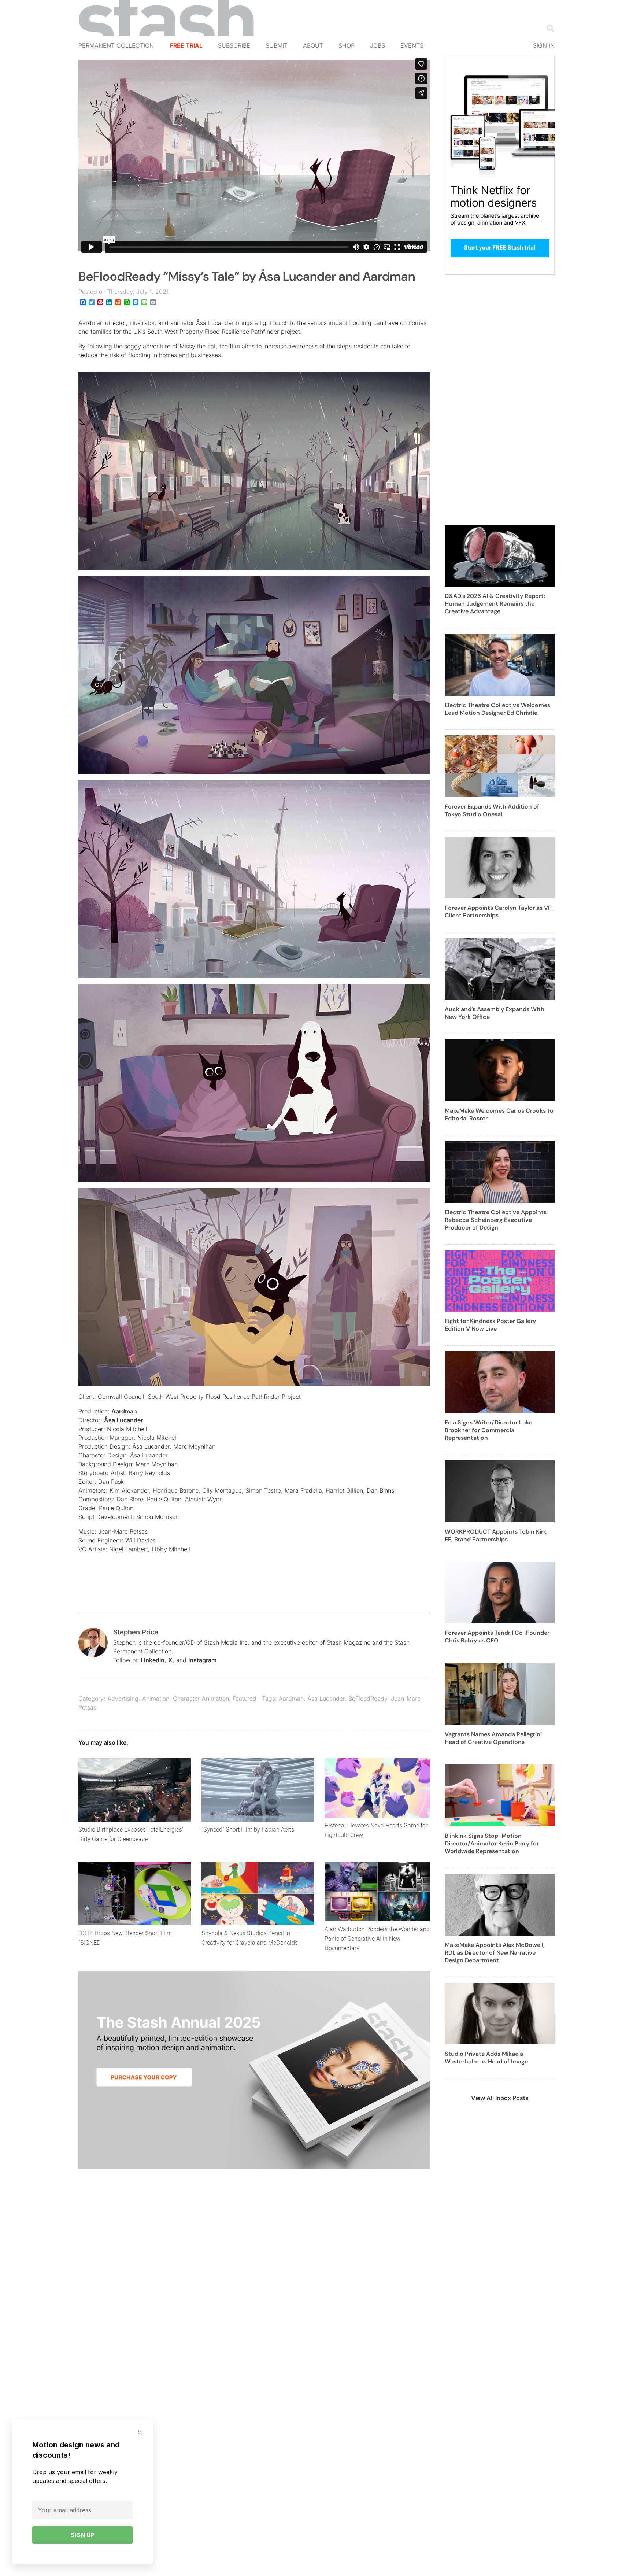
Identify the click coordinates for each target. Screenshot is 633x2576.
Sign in (544, 45)
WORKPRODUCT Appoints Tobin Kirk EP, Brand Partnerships (496, 1535)
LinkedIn (153, 1660)
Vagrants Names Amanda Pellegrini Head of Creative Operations (493, 1738)
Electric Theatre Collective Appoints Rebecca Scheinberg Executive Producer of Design (496, 1220)
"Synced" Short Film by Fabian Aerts (248, 1829)
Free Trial (186, 45)
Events (412, 45)
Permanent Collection (116, 45)
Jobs (377, 45)
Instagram (202, 1660)
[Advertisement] (500, 404)
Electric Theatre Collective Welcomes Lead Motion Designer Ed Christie (497, 709)
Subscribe (234, 45)
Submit (277, 45)
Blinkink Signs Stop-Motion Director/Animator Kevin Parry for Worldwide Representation (492, 1843)
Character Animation (201, 1699)
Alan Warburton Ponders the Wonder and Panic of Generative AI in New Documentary (377, 1939)
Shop (347, 45)
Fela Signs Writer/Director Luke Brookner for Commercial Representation (488, 1430)
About (313, 45)
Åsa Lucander (123, 1420)
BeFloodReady (368, 1699)
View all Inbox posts (500, 2098)
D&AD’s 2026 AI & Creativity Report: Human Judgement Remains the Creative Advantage (495, 604)
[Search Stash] (549, 28)
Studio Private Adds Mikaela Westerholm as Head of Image (486, 2058)
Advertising (123, 1699)
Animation (156, 1699)
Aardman (124, 1411)
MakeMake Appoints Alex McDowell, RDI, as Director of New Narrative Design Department (495, 1953)
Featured (245, 1699)
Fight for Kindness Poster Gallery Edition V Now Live (490, 1325)
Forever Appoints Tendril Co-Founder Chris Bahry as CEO (497, 1637)
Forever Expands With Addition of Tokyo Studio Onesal (492, 810)
